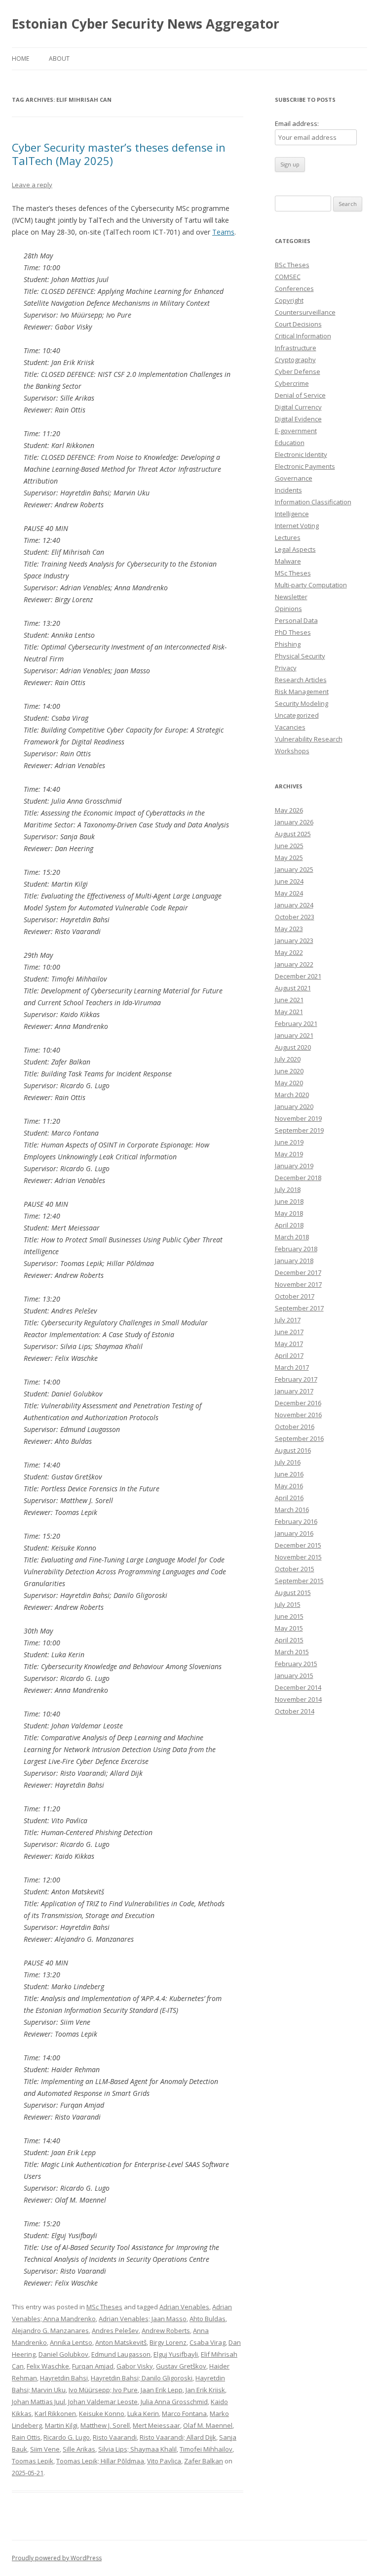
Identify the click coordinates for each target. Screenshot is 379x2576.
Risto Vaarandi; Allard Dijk (178, 2437)
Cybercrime (292, 383)
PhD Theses (293, 632)
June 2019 (289, 1142)
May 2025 (289, 858)
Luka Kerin (143, 2413)
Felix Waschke (48, 2366)
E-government (296, 431)
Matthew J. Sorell (105, 2425)
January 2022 (294, 964)
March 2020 (292, 1095)
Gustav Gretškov (181, 2366)
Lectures (288, 537)
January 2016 (294, 1533)
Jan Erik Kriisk (205, 2390)
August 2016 (293, 1450)
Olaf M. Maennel (208, 2425)
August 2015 (293, 1593)
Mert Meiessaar (156, 2425)
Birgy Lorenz (168, 2342)
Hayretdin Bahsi (64, 2378)
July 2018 (288, 1189)
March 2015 (292, 1652)
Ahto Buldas (208, 2319)
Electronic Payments (305, 466)
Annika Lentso (71, 2342)
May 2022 (289, 952)
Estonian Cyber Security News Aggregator (146, 24)
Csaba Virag (208, 2342)
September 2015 (299, 1581)
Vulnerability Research (309, 739)
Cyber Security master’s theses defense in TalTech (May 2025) (119, 154)
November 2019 (298, 1118)
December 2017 (298, 1272)
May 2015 (289, 1628)
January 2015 (294, 1676)
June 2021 (289, 1000)
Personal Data (296, 620)
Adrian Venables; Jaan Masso (143, 2319)
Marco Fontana (184, 2413)
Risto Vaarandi (115, 2437)
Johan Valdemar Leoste (103, 2402)
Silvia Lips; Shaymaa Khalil (137, 2449)
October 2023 (295, 917)
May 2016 (289, 1486)
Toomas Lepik (33, 2461)
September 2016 (299, 1438)
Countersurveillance (305, 312)
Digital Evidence (298, 419)
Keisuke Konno (102, 2413)
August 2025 (293, 834)
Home (20, 59)
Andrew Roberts (166, 2331)
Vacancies (290, 727)
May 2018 (289, 1213)
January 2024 (294, 905)
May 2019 (289, 1154)
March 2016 (292, 1510)
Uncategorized (297, 715)
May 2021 (289, 1012)
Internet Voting (297, 526)
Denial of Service (300, 395)
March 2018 (292, 1237)
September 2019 (299, 1130)
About (59, 59)
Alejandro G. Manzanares (50, 2331)
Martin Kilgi (61, 2425)
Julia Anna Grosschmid (174, 2402)
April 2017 (289, 1355)
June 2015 (289, 1616)
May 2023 (289, 929)
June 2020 (289, 1071)
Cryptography (295, 360)
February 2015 (296, 1664)
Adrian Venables (184, 2307)
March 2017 (292, 1367)
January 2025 (294, 869)
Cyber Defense (298, 371)
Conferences (294, 288)
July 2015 (288, 1604)
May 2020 (289, 1083)
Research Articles (301, 680)
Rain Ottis (26, 2437)
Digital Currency (298, 407)
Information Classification (313, 502)
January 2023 (294, 940)
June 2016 (289, 1474)
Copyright (289, 300)
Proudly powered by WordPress (57, 2558)
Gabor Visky (135, 2366)
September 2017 (299, 1308)
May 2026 (289, 810)
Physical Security (300, 656)
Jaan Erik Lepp (162, 2390)
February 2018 (296, 1249)
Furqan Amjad (93, 2366)
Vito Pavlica (164, 2461)
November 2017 (298, 1284)
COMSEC (288, 277)
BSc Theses (292, 265)
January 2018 (294, 1261)
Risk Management (302, 692)
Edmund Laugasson (121, 2354)
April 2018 (289, 1225)
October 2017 (295, 1296)
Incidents (288, 490)
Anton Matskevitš (121, 2342)
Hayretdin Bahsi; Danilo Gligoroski (142, 2378)
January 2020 (294, 1106)
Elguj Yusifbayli (176, 2354)
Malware (288, 561)
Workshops (292, 751)
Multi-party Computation (311, 585)
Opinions (288, 609)
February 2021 (296, 1023)
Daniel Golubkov (63, 2354)
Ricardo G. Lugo (67, 2437)
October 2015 (295, 1569)
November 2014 (298, 1699)
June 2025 (289, 846)
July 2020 (288, 1059)
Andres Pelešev (115, 2331)
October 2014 (295, 1711)
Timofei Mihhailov (206, 2449)
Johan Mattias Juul (38, 2402)
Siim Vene (45, 2449)
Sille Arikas (79, 2449)
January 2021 (294, 1035)
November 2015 (298, 1557)
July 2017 (288, 1320)
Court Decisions (298, 324)
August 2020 (293, 1047)
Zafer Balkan (204, 2461)
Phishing (288, 644)
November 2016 (298, 1415)
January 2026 (294, 822)
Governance (294, 478)
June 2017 (289, 1332)
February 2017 (296, 1379)
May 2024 (289, 893)
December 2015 (298, 1545)
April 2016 (289, 1498)
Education (290, 443)
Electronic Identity (301, 454)
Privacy (286, 668)
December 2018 (298, 1178)
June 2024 (289, 881)
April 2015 (289, 1640)
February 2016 (296, 1521)
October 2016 (295, 1427)
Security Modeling (302, 703)
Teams (223, 232)
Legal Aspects (295, 549)
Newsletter (291, 597)
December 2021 (298, 976)
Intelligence (292, 514)
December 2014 (298, 1687)
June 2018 (289, 1201)
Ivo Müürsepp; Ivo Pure (103, 2390)
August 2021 (293, 988)
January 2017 (294, 1391)
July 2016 (288, 1462)
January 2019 (294, 1166)
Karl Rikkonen (55, 2413)
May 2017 (289, 1344)
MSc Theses (104, 2307)
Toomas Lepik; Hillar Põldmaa (100, 2461)
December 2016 (298, 1403)
